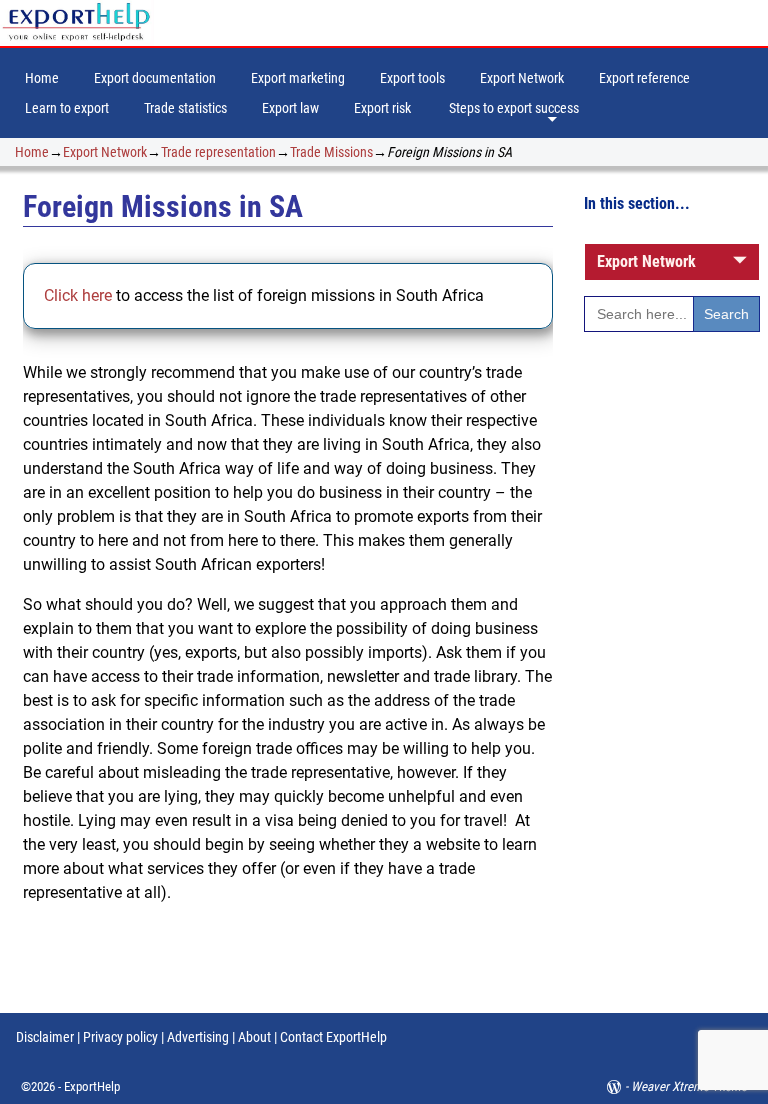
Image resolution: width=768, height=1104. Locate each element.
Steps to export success (514, 108)
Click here (80, 295)
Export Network (522, 78)
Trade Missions (331, 152)
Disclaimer (45, 1037)
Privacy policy (119, 1037)
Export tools (412, 78)
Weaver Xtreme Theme (689, 1086)
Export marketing (298, 78)
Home (42, 78)
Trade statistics (185, 108)
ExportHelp (92, 1086)
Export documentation (155, 78)
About (254, 1037)
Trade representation (218, 152)
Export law (290, 108)
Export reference (644, 78)
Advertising (198, 1037)
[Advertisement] (672, 683)
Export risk (382, 108)
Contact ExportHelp (333, 1037)
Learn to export (67, 108)
